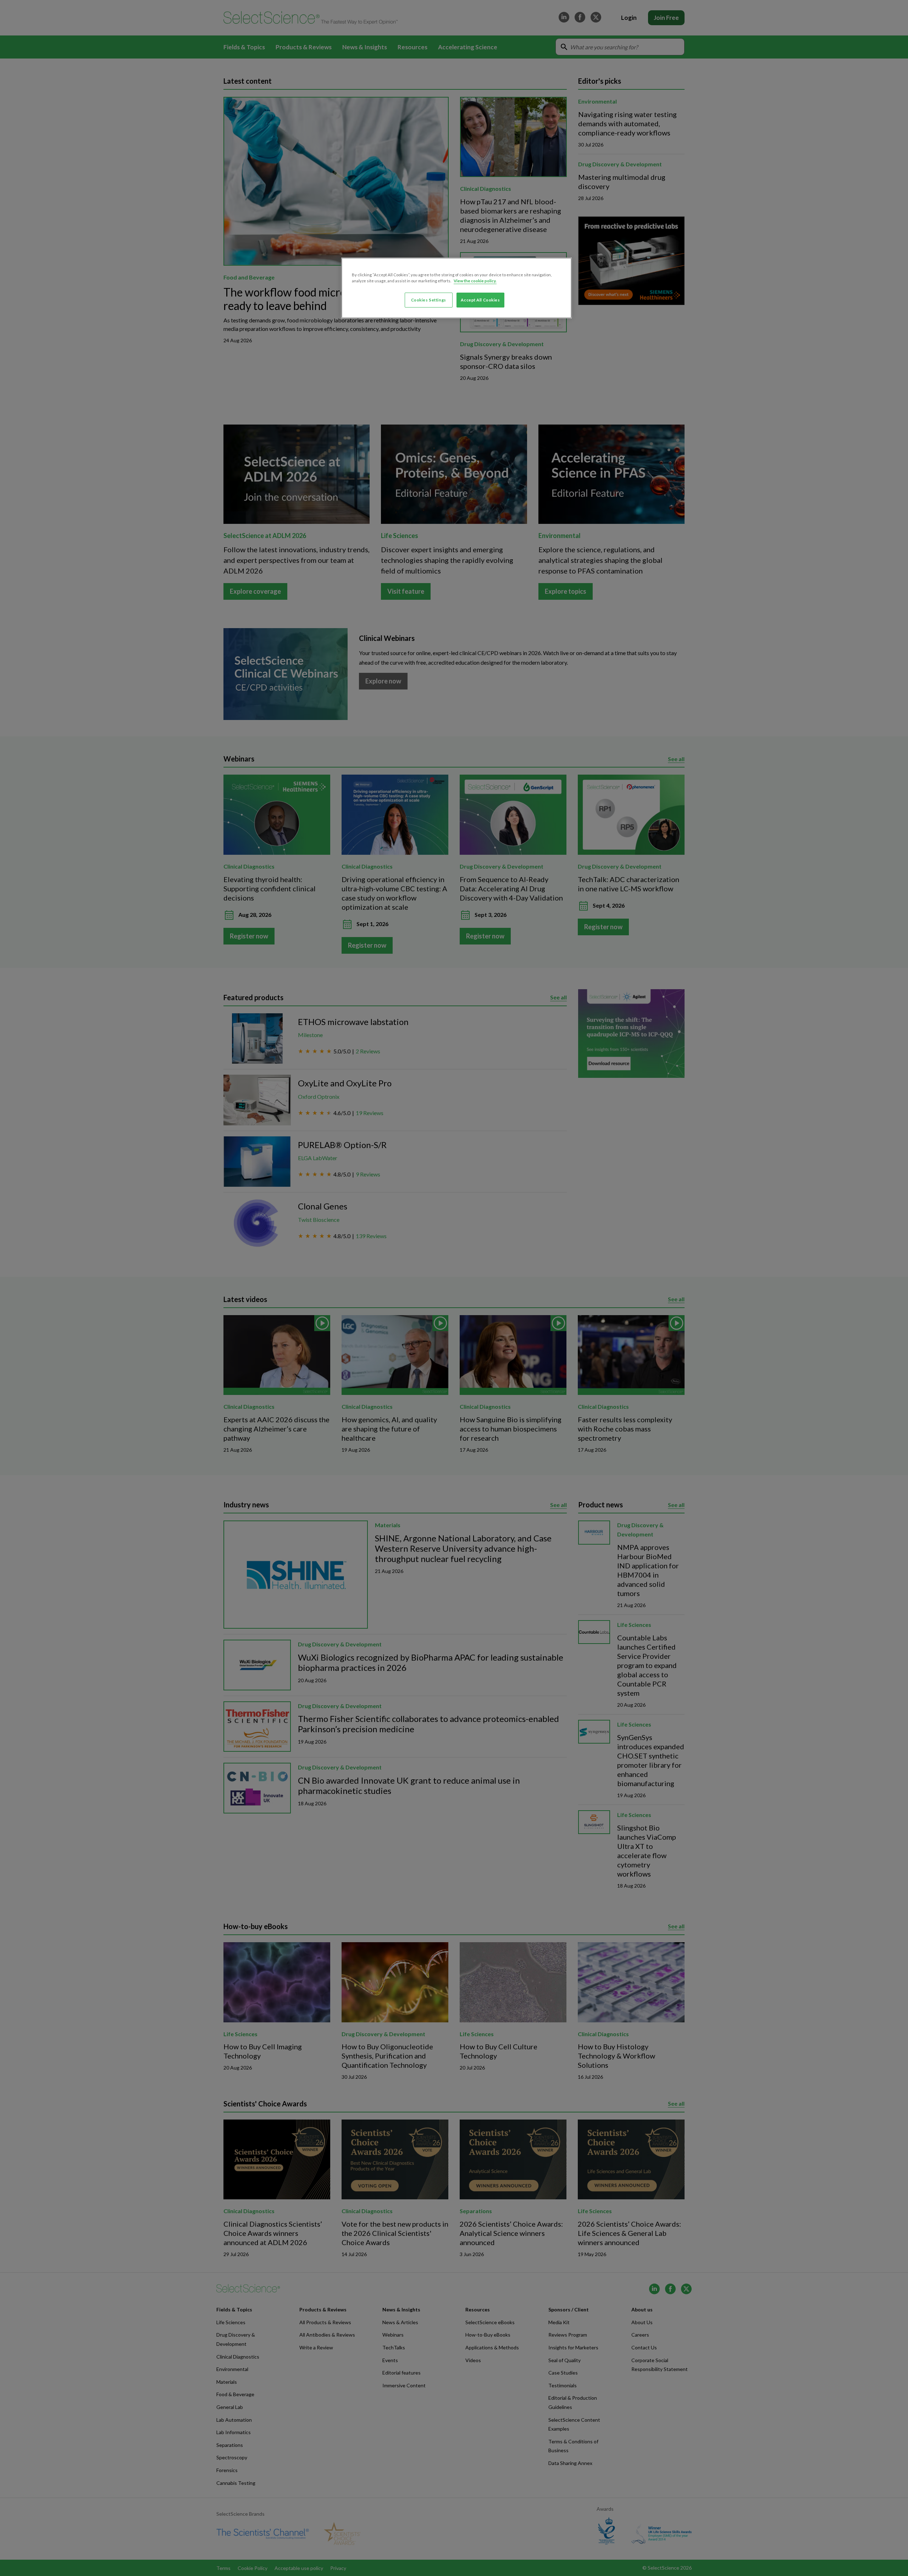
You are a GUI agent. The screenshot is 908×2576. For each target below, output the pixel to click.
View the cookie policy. (475, 281)
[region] (456, 288)
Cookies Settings (429, 300)
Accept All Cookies (480, 300)
